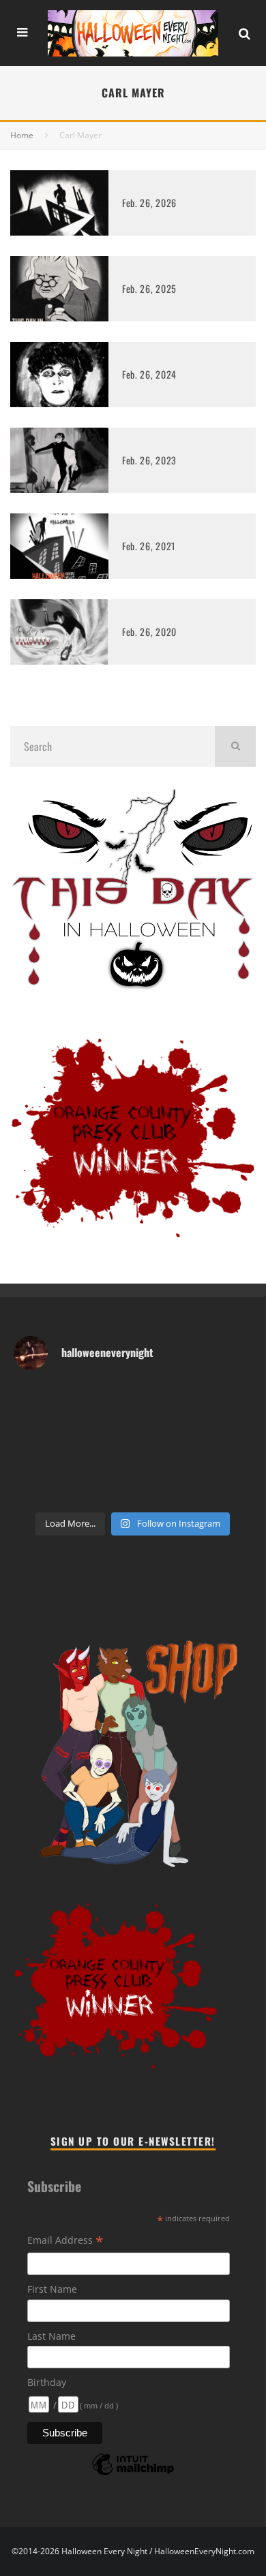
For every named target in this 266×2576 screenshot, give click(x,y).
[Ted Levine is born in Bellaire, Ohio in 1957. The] (181, 1428)
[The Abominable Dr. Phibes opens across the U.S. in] (231, 1490)
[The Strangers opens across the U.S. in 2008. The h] (133, 1428)
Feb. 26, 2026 (149, 203)
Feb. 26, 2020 (149, 632)
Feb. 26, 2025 (149, 288)
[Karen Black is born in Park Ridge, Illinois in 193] (181, 1398)
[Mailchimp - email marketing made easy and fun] (133, 2474)
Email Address (65, 2241)
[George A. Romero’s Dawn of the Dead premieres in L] (181, 1459)
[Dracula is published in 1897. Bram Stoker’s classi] (133, 1459)
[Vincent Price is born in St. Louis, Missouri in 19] (35, 1459)
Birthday (47, 2382)
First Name (52, 2289)
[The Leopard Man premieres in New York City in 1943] (181, 1490)
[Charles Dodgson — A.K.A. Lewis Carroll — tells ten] (35, 1398)
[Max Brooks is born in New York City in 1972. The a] (35, 1490)
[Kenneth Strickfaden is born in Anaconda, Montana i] (231, 1459)
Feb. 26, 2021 (149, 546)
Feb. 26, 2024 (149, 374)
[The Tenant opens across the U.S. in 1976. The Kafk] (84, 1459)
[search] (235, 746)
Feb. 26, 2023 (149, 460)
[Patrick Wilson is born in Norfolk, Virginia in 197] (84, 1398)
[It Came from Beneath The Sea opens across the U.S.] (133, 1398)
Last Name (51, 2336)
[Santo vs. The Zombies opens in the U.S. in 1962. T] (84, 1428)
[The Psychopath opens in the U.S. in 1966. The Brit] (133, 1490)
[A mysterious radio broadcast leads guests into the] (231, 1398)
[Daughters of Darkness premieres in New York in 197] (231, 1428)
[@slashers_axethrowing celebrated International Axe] (35, 1428)
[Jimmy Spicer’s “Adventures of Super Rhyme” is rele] (84, 1490)
